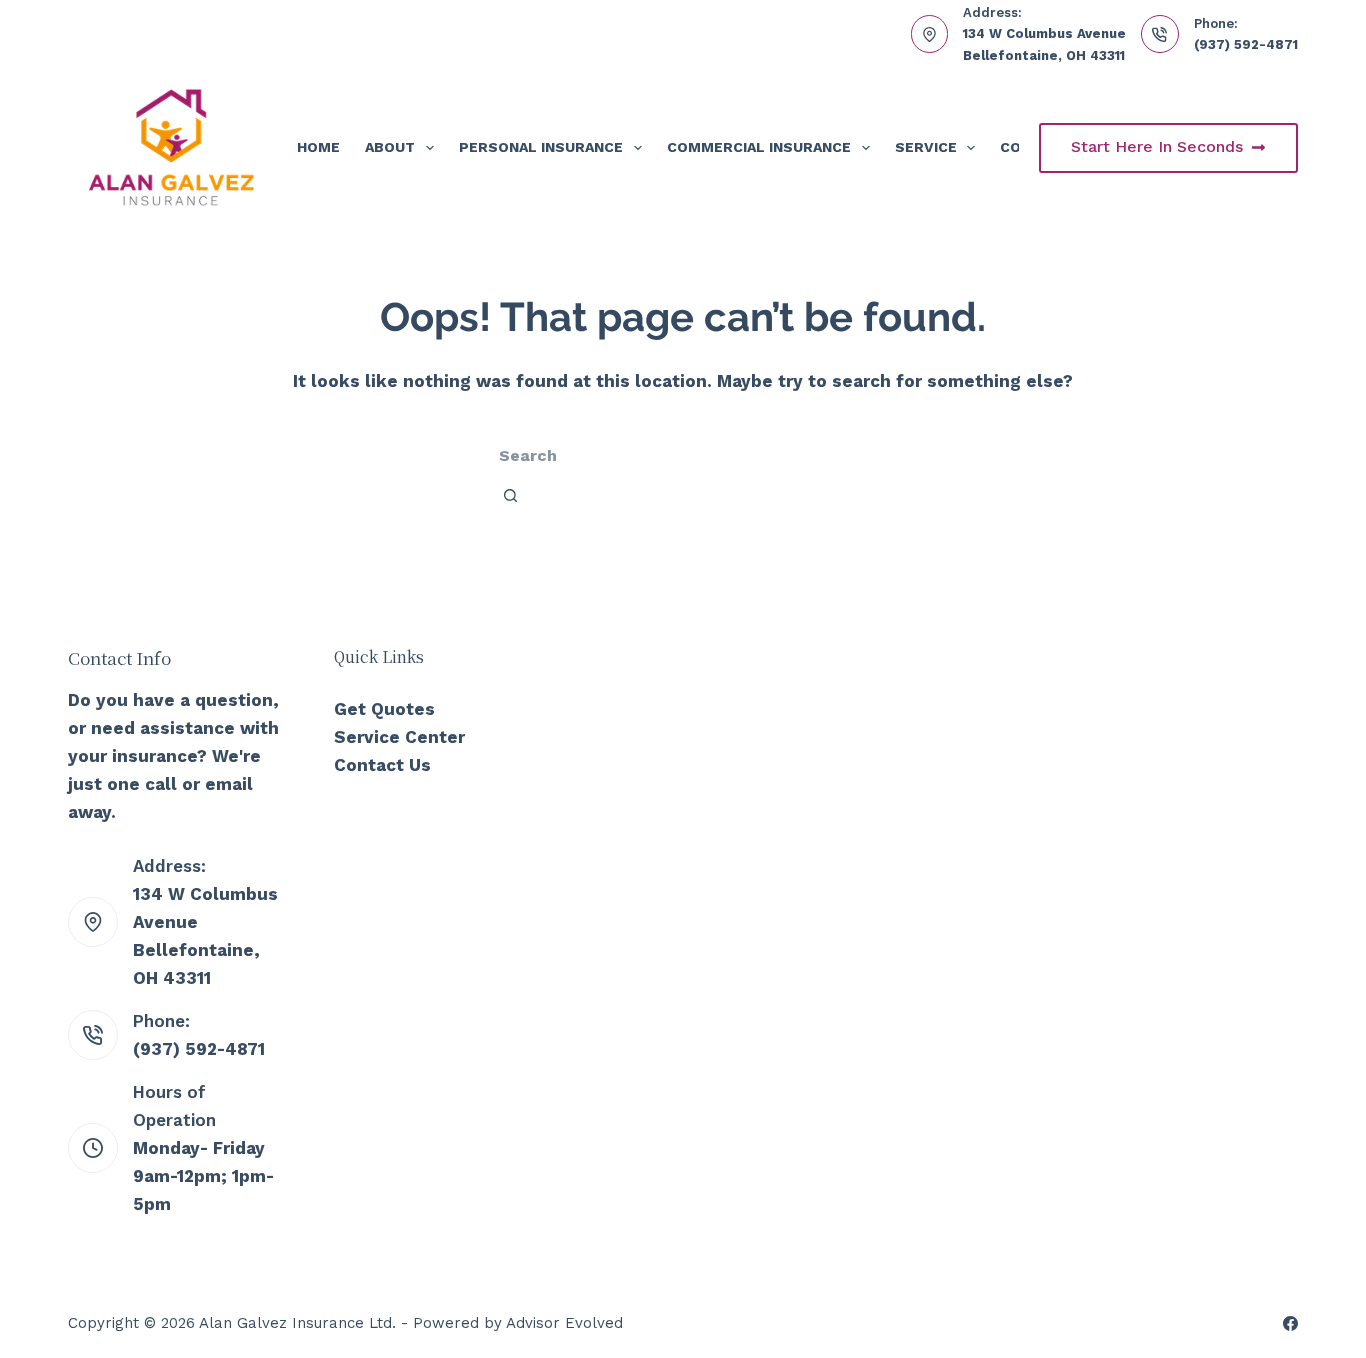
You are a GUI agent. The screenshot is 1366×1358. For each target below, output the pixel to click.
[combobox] (635, 455)
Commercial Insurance (759, 147)
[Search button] (510, 495)
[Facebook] (1290, 1323)
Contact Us (382, 765)
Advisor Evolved (564, 1323)
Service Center (399, 737)
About (390, 147)
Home (318, 147)
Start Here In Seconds (1157, 146)
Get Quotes (384, 709)
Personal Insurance (541, 147)
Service (926, 147)
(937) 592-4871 (1246, 44)
